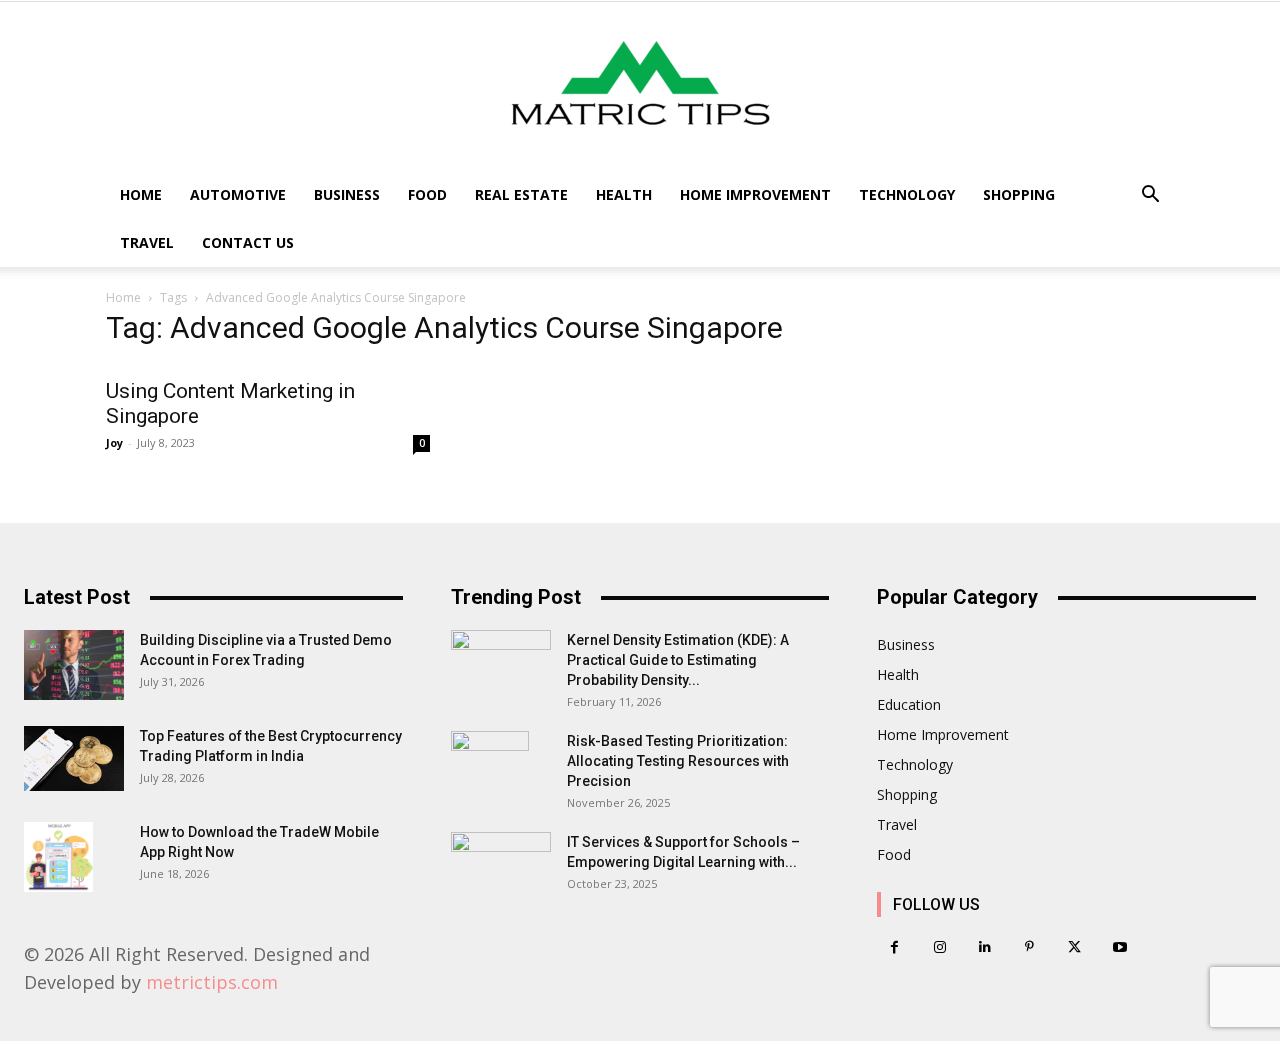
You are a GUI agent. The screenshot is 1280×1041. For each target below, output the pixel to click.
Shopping (1019, 194)
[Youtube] (1119, 947)
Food (427, 194)
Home (141, 194)
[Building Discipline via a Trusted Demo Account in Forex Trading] (74, 665)
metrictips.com (212, 982)
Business (347, 194)
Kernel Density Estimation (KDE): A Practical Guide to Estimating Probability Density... (678, 660)
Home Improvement (755, 194)
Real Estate (521, 194)
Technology (907, 194)
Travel (147, 242)
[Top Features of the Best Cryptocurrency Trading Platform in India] (74, 758)
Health (624, 194)
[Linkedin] (984, 947)
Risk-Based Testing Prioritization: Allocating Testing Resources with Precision (678, 761)
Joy (114, 442)
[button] (1150, 196)
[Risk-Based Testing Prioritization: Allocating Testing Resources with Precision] (490, 766)
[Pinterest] (1029, 947)
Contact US (248, 242)
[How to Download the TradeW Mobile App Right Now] (58, 857)
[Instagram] (939, 947)
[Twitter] (1074, 947)
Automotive (238, 194)
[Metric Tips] (640, 86)
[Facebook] (894, 947)
